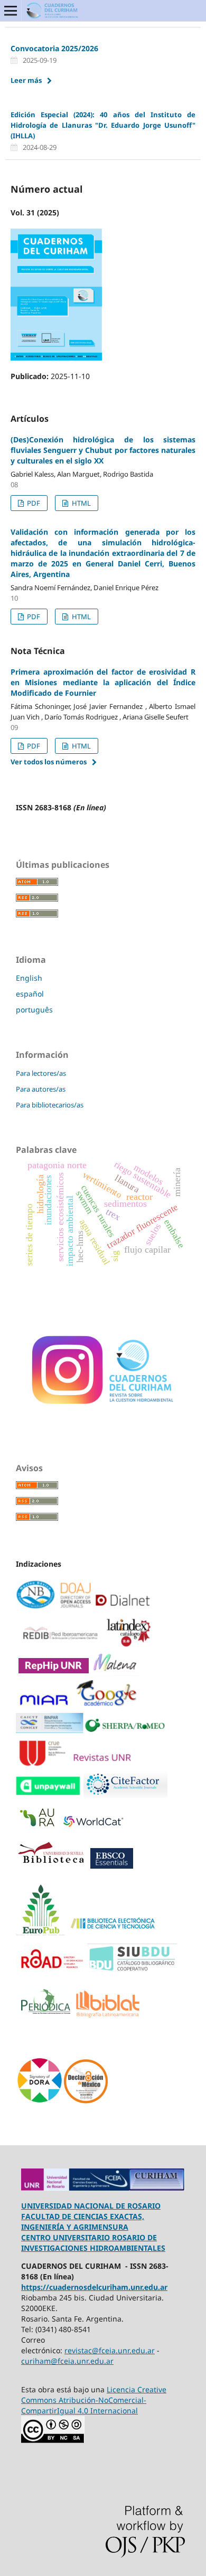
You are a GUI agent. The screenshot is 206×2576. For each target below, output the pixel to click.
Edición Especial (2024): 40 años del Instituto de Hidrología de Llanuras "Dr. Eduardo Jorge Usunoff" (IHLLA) (103, 125)
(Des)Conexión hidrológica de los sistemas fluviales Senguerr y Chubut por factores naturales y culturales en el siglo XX (103, 450)
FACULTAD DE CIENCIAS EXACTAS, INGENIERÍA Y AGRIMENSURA (83, 2222)
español (30, 994)
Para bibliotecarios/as (50, 1105)
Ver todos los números (49, 762)
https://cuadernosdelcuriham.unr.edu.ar (94, 2287)
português (34, 1010)
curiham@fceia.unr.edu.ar (67, 2361)
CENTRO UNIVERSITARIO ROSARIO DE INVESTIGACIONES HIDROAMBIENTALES (93, 2243)
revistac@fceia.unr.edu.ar (110, 2350)
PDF (33, 503)
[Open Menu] (11, 11)
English (29, 978)
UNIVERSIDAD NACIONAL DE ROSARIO (91, 2206)
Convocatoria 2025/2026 (54, 48)
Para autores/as (41, 1089)
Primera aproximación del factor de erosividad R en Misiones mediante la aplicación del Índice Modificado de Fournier (103, 682)
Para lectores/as (41, 1073)
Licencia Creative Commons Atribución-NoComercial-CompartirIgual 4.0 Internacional (94, 2400)
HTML (81, 503)
